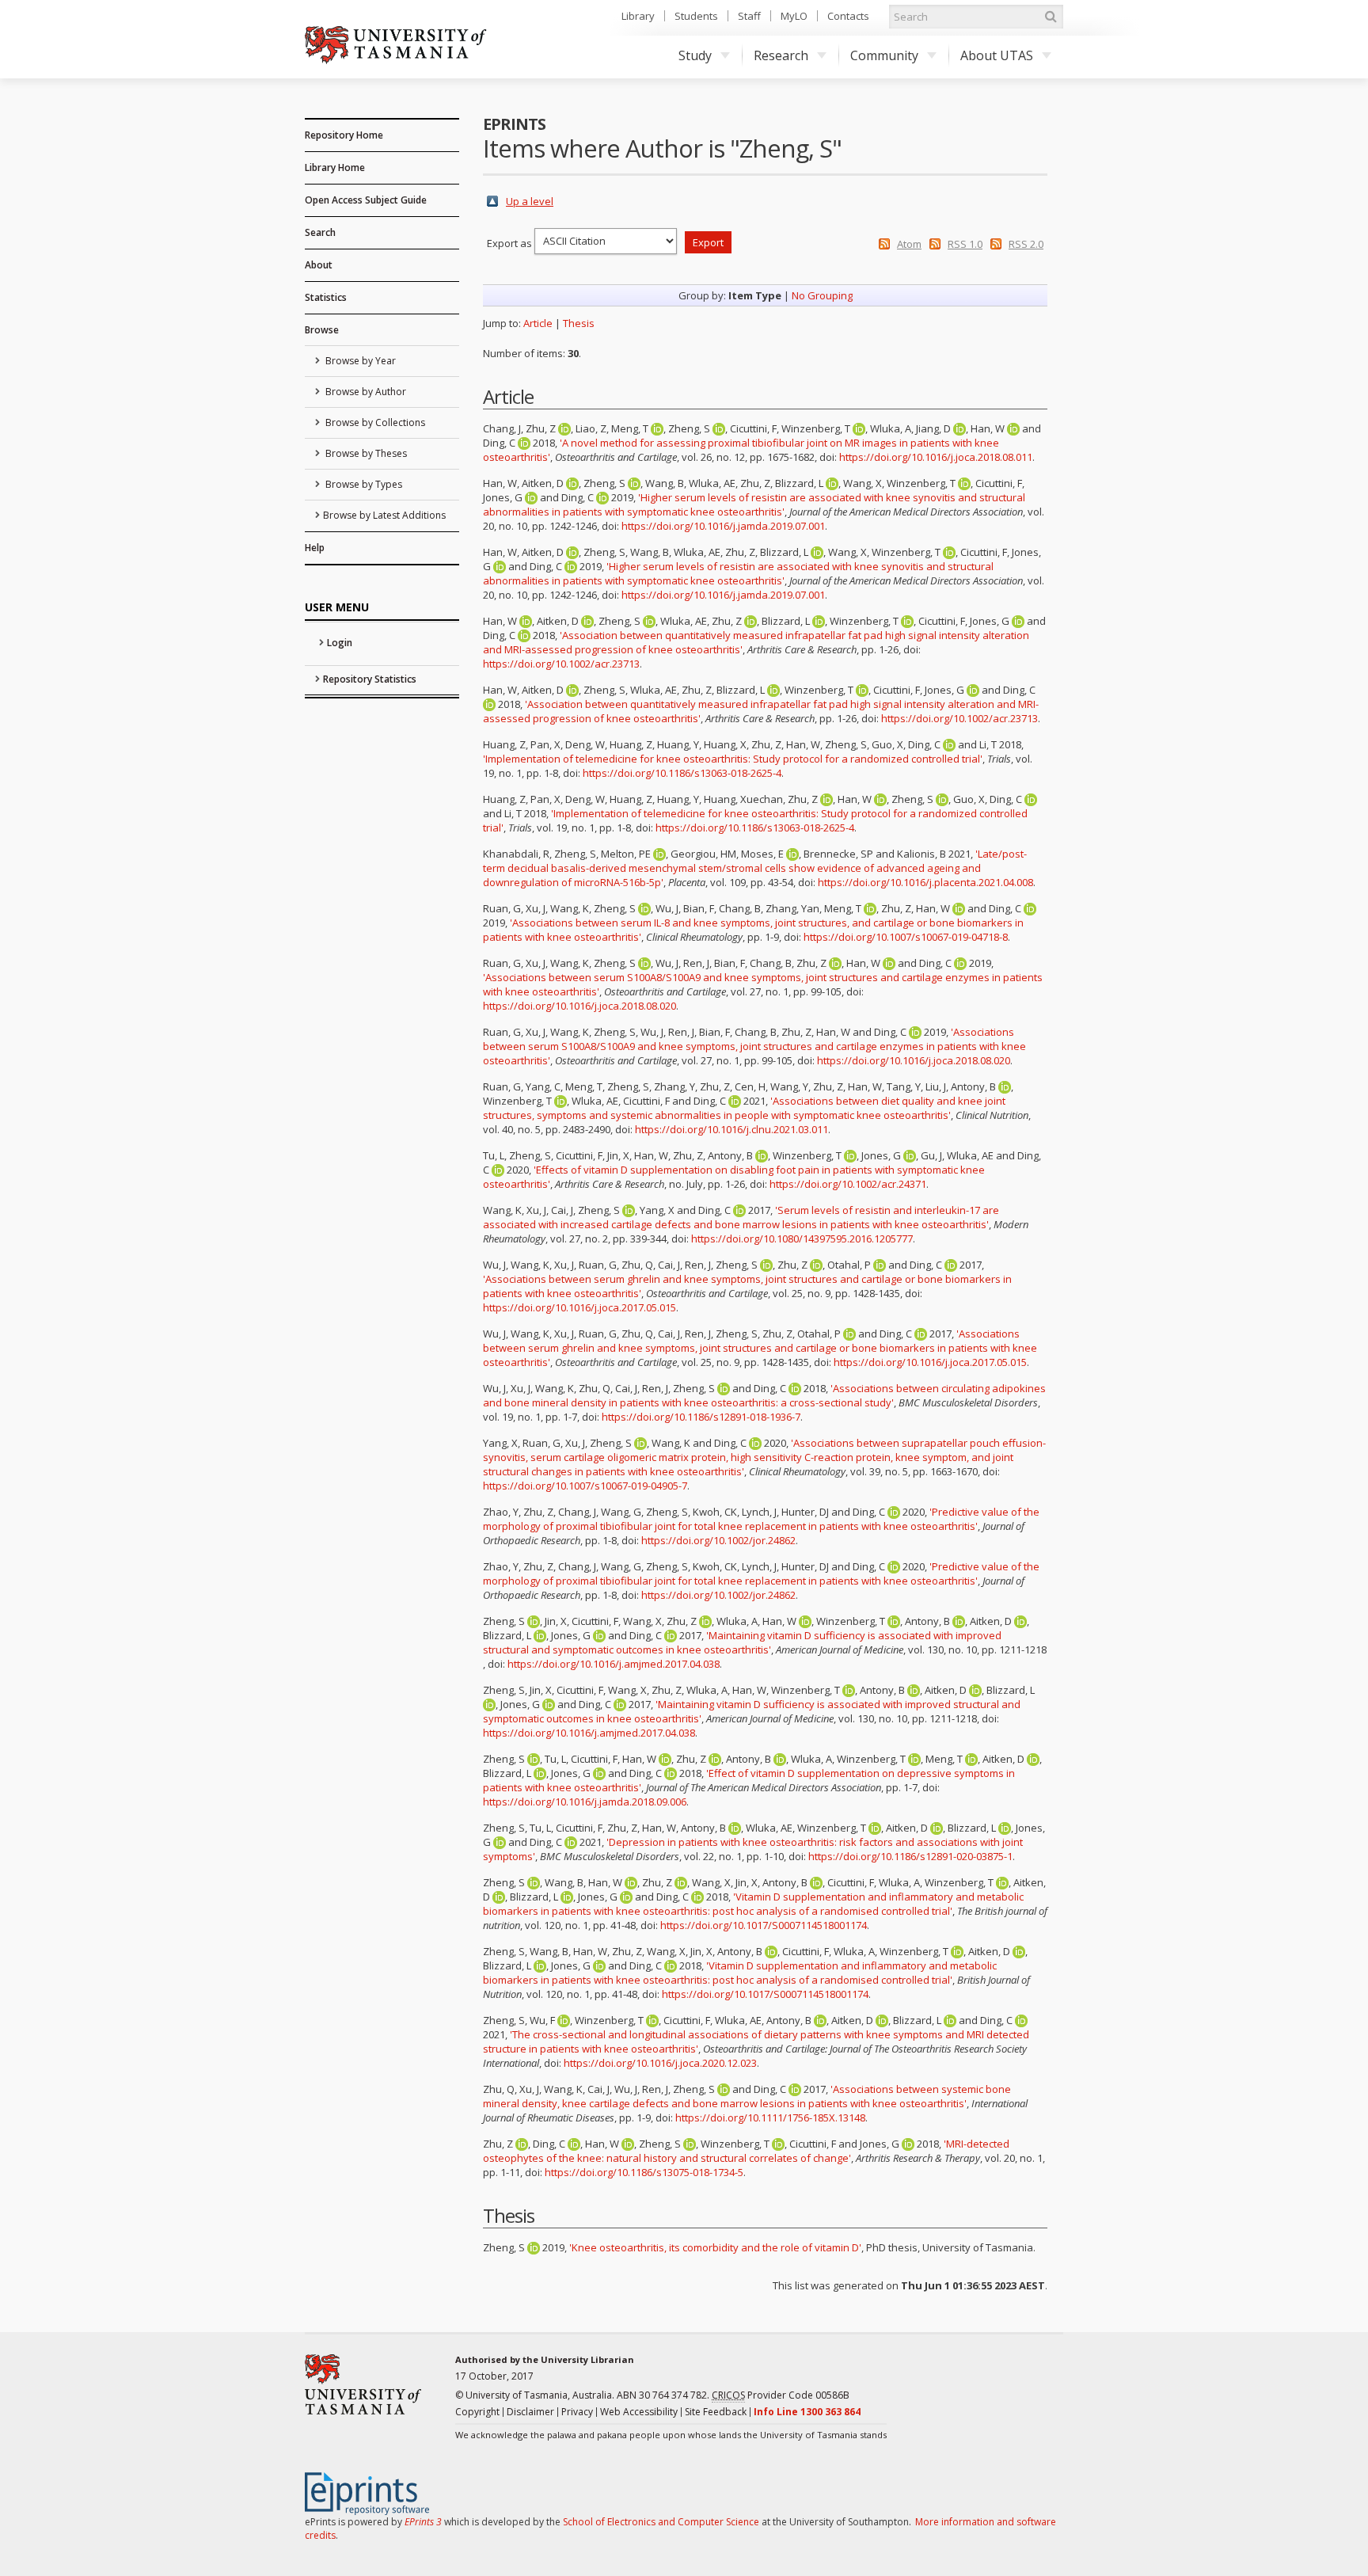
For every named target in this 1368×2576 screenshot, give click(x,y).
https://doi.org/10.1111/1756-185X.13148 (770, 2117)
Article (538, 323)
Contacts (848, 16)
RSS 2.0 (1026, 244)
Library (638, 16)
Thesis (579, 323)
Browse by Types (363, 484)
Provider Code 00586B (781, 2395)
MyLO (794, 16)
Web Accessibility (639, 2412)
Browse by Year (359, 361)
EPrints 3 (423, 2522)
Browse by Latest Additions (384, 515)
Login (340, 643)
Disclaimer (530, 2412)
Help (315, 548)
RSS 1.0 (965, 244)
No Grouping (822, 295)
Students (696, 16)
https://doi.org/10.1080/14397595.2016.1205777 (802, 1239)
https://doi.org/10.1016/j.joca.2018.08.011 (936, 457)
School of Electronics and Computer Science (661, 2522)
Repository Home (344, 135)
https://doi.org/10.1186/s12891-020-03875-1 (910, 1856)
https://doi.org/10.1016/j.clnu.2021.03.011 (731, 1129)
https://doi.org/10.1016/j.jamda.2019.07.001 (723, 526)
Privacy (577, 2412)
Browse (322, 330)
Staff (749, 16)
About (319, 265)
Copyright (477, 2412)
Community (884, 55)
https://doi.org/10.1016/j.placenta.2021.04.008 (925, 882)
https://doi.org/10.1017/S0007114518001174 (764, 1925)
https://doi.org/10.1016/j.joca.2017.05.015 (579, 1307)
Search (320, 232)
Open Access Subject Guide (366, 200)
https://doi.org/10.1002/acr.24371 (848, 1184)
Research (781, 55)
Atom (909, 244)
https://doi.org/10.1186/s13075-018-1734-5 (644, 2172)
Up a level (530, 201)
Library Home (335, 167)
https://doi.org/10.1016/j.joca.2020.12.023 (660, 2063)
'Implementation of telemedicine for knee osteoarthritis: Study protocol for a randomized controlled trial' (733, 759)
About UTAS (997, 55)
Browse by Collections (374, 422)
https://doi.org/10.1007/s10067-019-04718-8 (906, 937)
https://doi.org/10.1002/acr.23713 (561, 664)
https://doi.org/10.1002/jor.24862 (718, 1540)
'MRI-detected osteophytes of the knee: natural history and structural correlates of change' (746, 2151)
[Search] (1051, 17)
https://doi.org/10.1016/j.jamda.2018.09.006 (585, 1802)
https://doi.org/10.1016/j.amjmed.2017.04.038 (614, 1664)
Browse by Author (365, 392)
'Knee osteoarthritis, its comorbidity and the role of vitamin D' (715, 2247)
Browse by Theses (365, 453)
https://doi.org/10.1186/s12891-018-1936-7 (701, 1417)
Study (695, 55)
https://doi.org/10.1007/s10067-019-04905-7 (585, 1486)
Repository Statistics (370, 679)
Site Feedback (716, 2412)
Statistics (326, 297)
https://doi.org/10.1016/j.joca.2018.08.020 (579, 1006)
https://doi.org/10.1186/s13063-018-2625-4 (682, 773)
